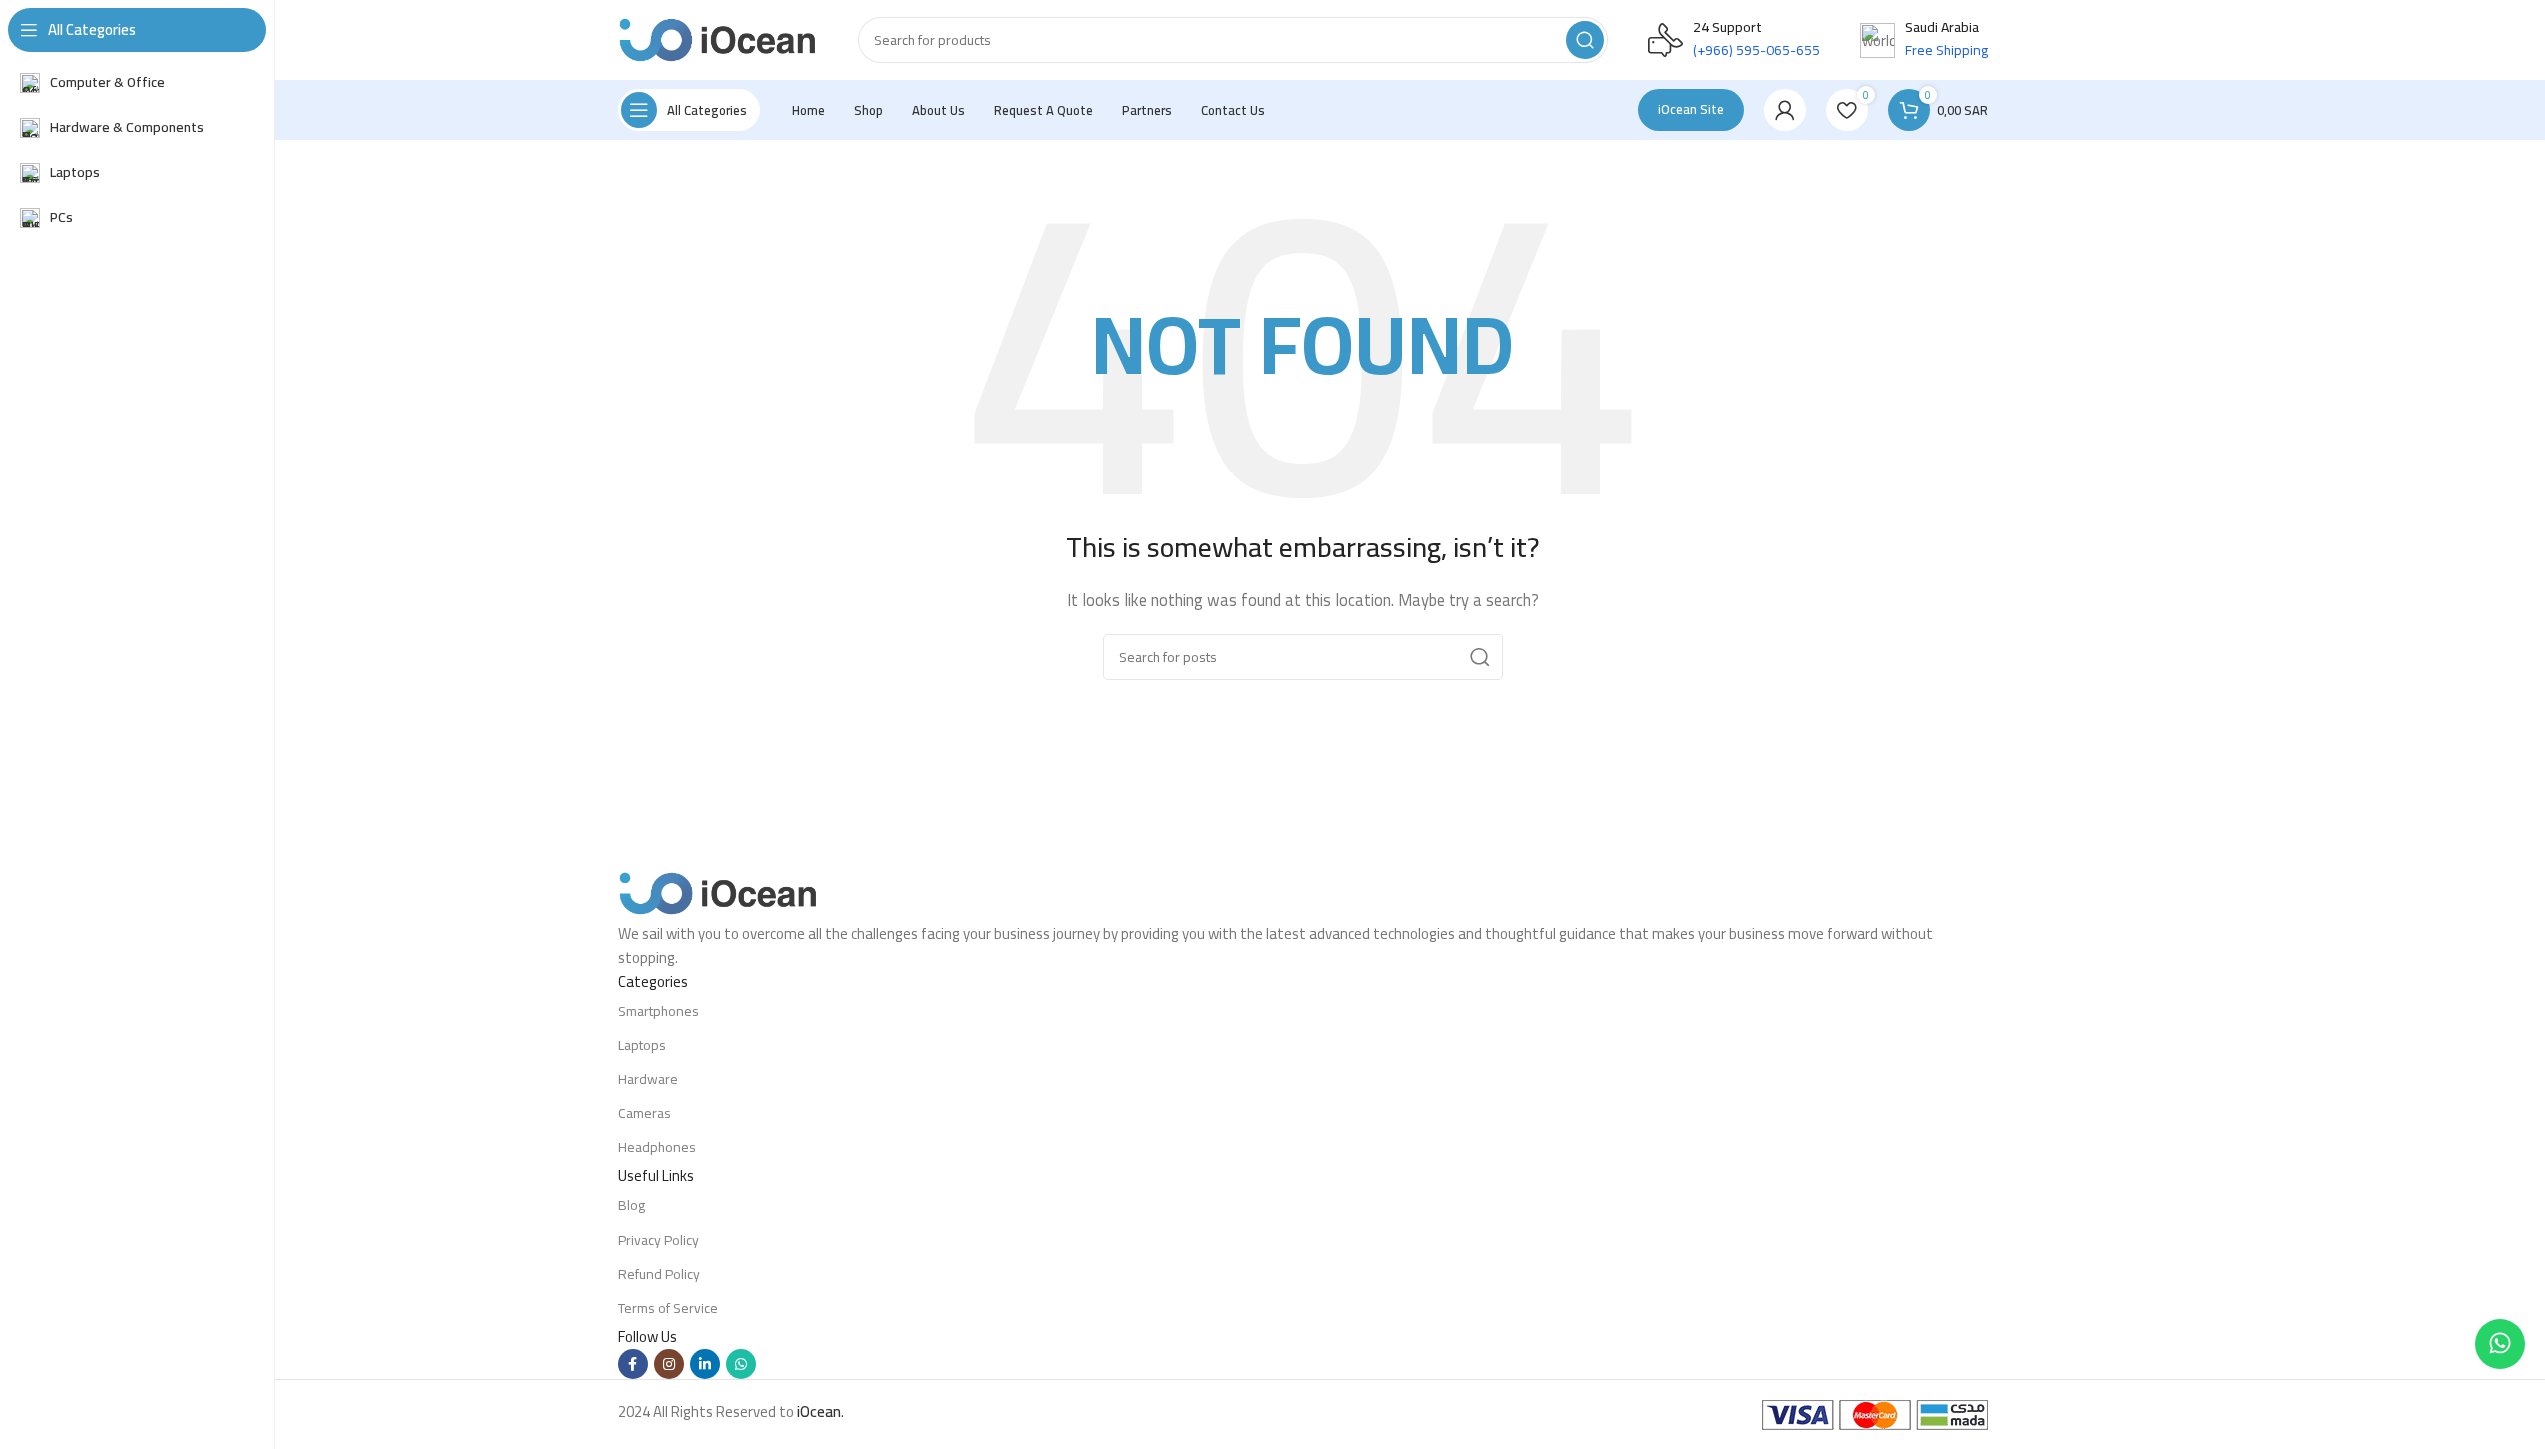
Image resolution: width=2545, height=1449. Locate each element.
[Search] (1585, 40)
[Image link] (718, 891)
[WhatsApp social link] (741, 1364)
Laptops (642, 1045)
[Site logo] (718, 38)
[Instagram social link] (669, 1364)
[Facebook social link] (633, 1364)
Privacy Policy (658, 1240)
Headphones (657, 1147)
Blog (631, 1205)
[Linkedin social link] (705, 1364)
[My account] (1785, 110)
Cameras (644, 1113)
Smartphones (658, 1011)
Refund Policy (659, 1274)
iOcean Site (1691, 109)
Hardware (648, 1079)
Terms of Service (668, 1308)
